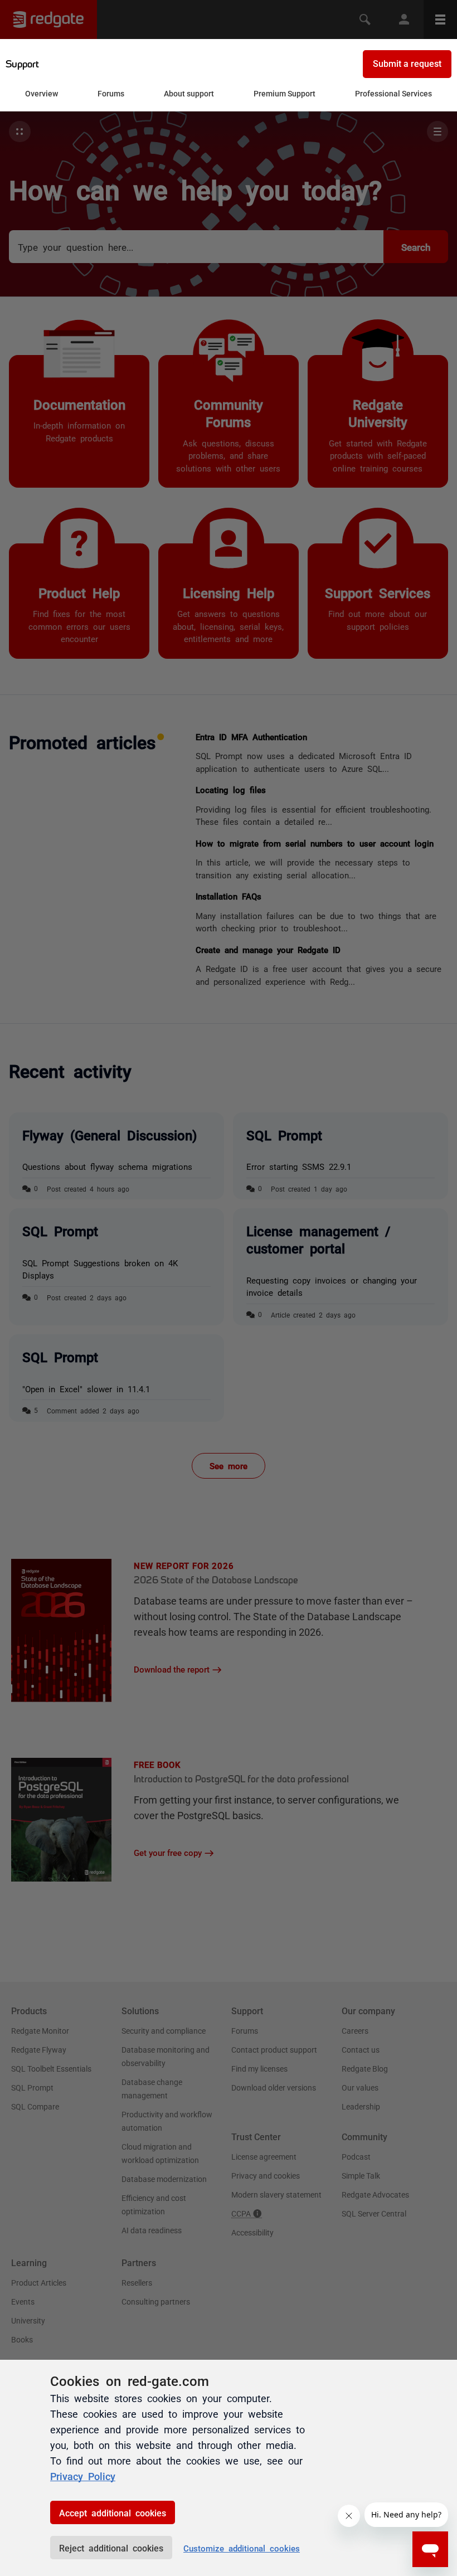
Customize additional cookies (242, 2548)
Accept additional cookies (113, 2512)
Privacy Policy (83, 2476)
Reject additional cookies (111, 2548)
